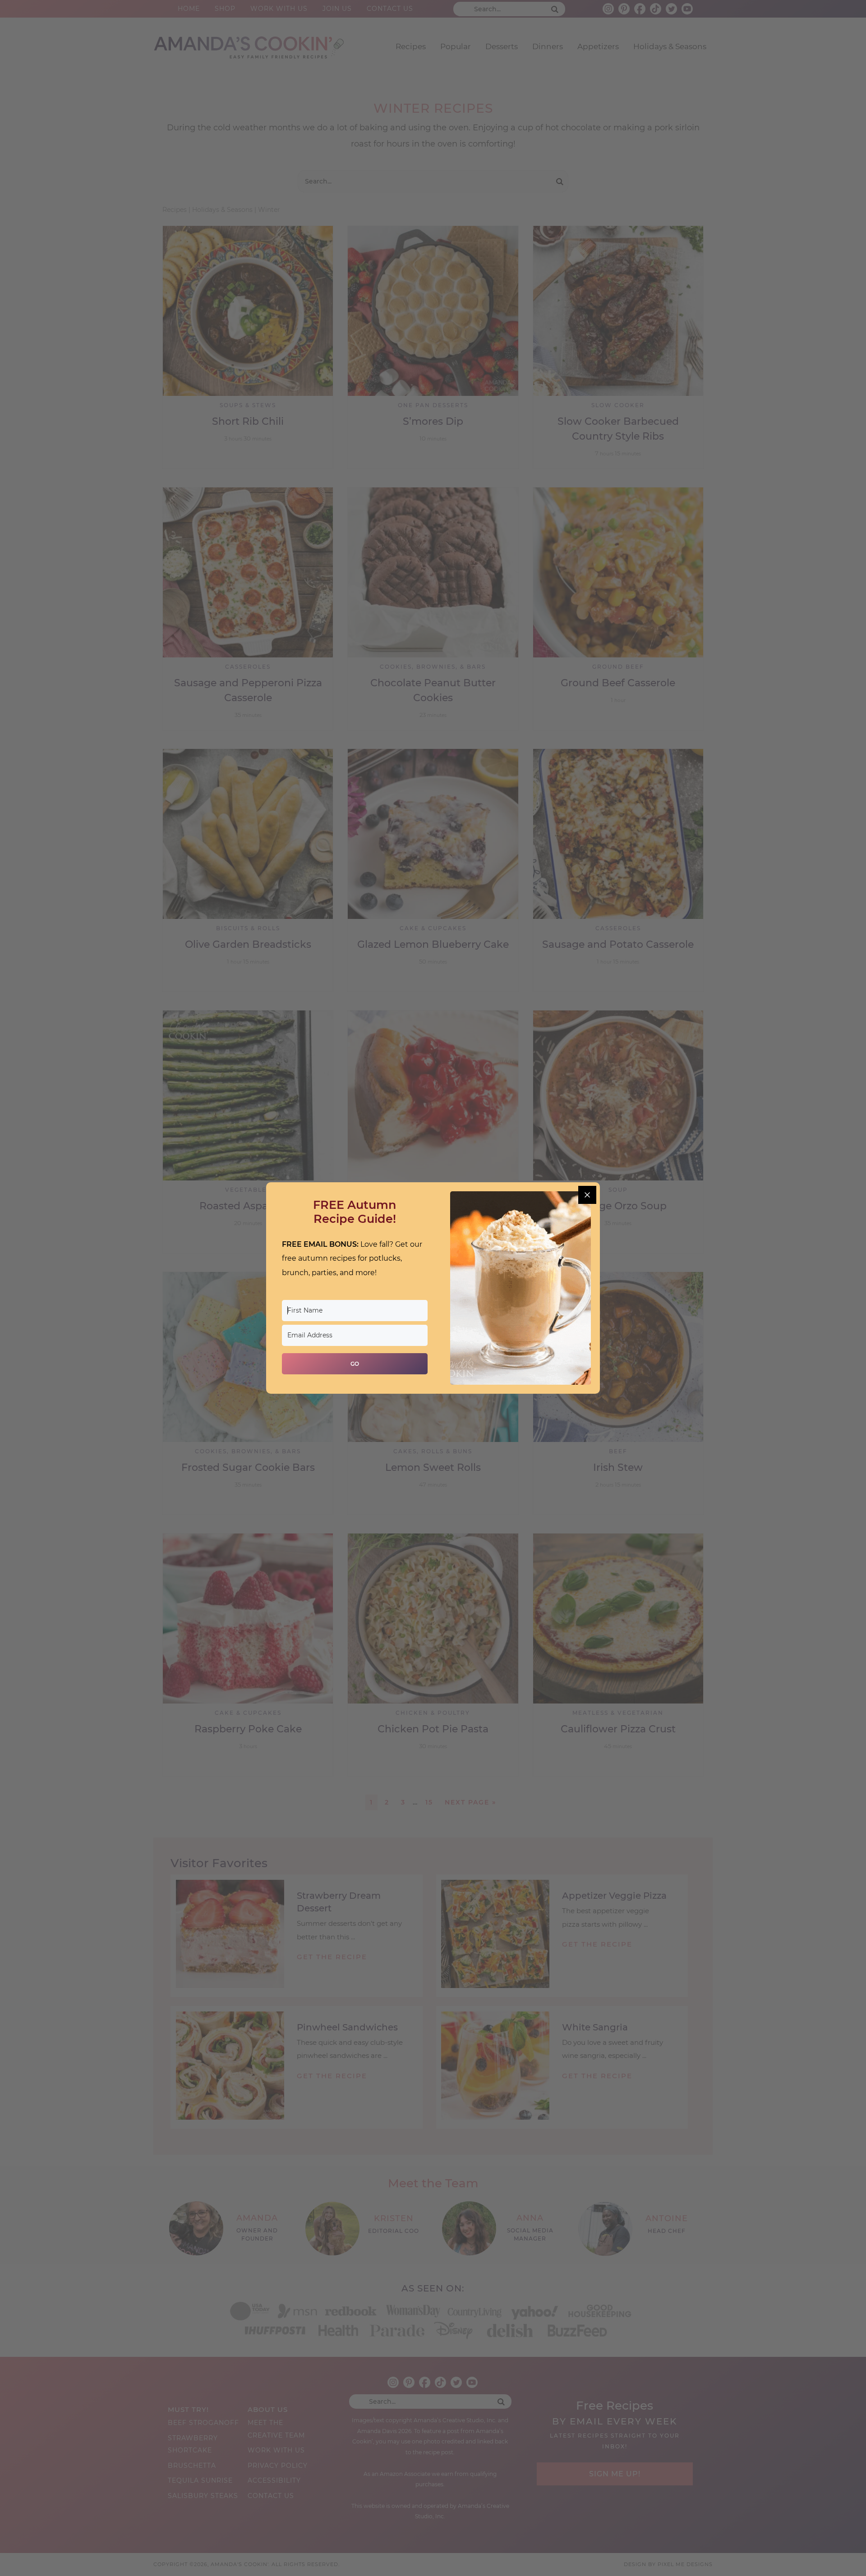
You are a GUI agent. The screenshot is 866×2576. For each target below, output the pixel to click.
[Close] (587, 1195)
